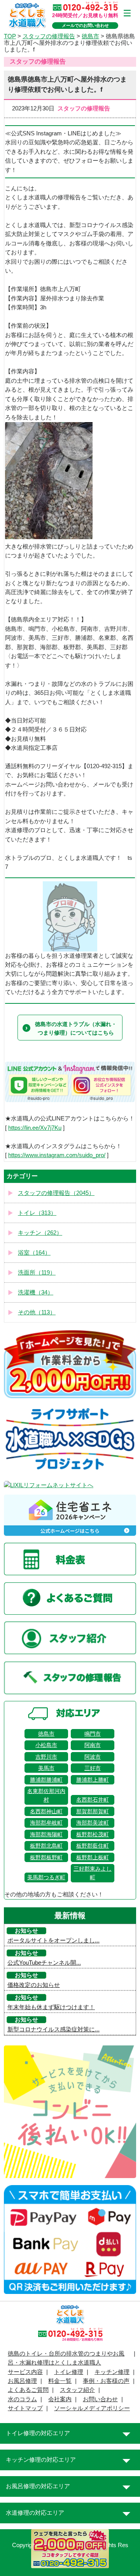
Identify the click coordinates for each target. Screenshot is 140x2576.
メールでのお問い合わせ (85, 25)
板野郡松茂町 (93, 1834)
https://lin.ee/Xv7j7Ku (35, 1128)
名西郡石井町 (93, 1800)
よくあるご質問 (28, 2390)
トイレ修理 (69, 2372)
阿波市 (93, 1757)
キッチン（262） (40, 1233)
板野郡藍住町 (93, 1846)
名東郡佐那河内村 (46, 1795)
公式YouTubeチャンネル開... (44, 1963)
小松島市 (46, 1745)
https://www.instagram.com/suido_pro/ (57, 1155)
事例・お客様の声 (106, 2381)
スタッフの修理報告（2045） (56, 1193)
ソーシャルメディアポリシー (92, 2408)
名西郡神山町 (46, 1811)
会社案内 (60, 2399)
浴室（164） (34, 1253)
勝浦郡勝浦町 (46, 1780)
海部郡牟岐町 (46, 1823)
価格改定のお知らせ (34, 1985)
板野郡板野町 (46, 1857)
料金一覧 (60, 2381)
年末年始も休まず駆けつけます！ (51, 2007)
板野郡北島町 (46, 1846)
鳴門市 (93, 1734)
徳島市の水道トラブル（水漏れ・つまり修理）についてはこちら (76, 1028)
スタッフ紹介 (77, 2390)
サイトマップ (25, 2408)
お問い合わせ (100, 2399)
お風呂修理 (22, 2381)
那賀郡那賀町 (93, 1811)
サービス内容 (25, 2372)
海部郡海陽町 (46, 1834)
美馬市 (46, 1768)
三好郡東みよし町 (93, 1873)
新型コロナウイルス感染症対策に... (53, 2029)
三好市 (93, 1768)
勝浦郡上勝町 (93, 1780)
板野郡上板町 (93, 1857)
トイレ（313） (37, 1213)
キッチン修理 (112, 2372)
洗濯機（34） (36, 1292)
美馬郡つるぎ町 (46, 1877)
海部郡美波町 (93, 1823)
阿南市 (93, 1745)
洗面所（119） (37, 1273)
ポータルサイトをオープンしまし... (53, 1940)
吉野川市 (46, 1757)
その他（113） (37, 1312)
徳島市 (46, 1734)
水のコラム (22, 2399)
